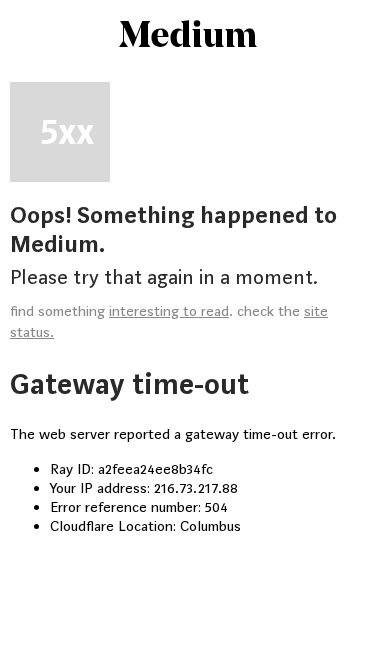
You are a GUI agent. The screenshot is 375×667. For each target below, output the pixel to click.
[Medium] (188, 36)
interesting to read (169, 311)
